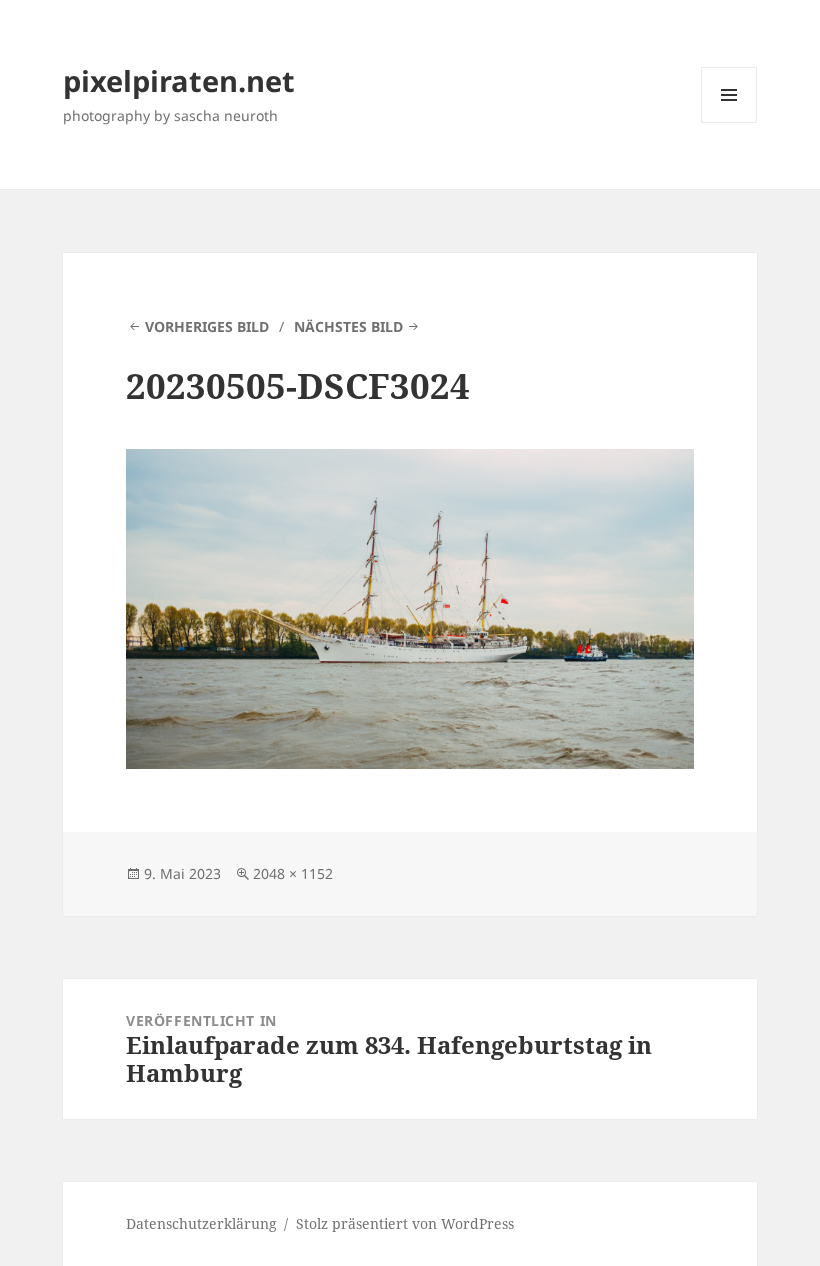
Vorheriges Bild (207, 326)
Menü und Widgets (729, 122)
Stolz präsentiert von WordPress (405, 1223)
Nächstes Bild (348, 326)
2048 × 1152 (293, 873)
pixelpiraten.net (179, 80)
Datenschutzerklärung (201, 1223)
